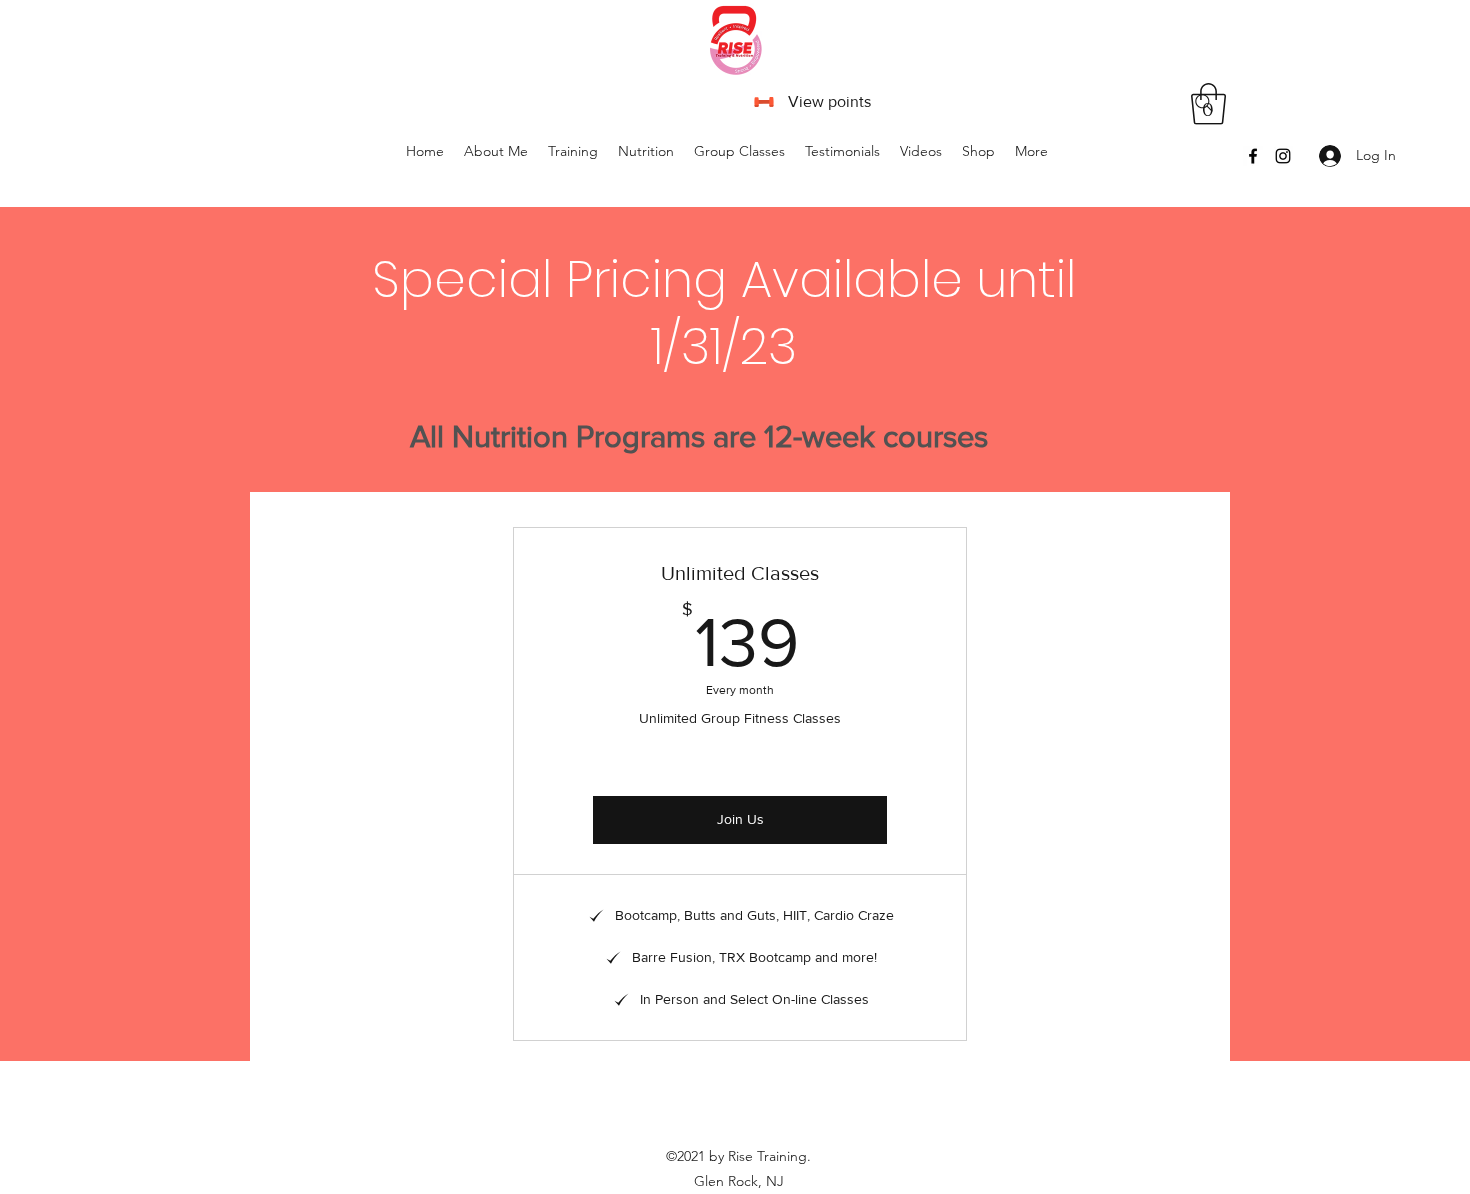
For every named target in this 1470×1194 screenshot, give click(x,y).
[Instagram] (1283, 156)
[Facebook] (1253, 156)
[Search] (1204, 103)
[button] (739, 151)
